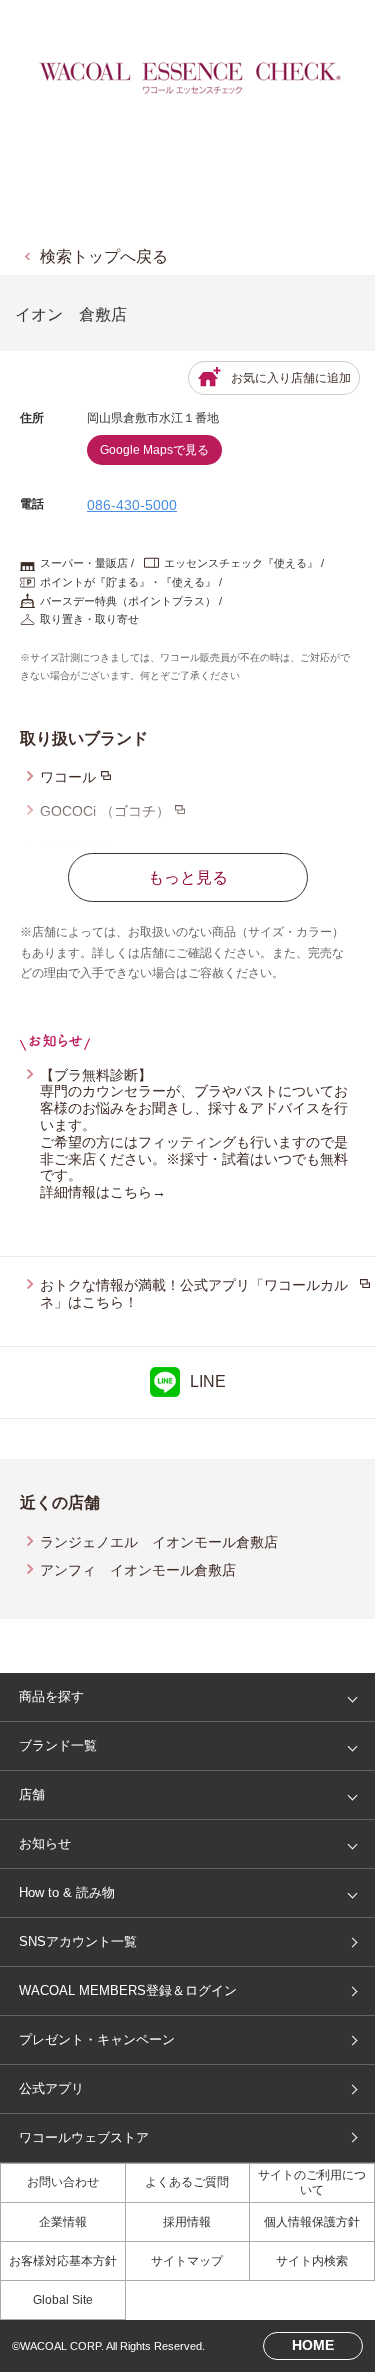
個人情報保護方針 (312, 2222)
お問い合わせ (63, 2182)
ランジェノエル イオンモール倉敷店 (159, 1542)
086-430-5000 (132, 505)
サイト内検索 (312, 2261)
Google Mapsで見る (154, 450)
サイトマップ (187, 2261)
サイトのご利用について (312, 2182)
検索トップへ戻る (104, 256)
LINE (208, 1381)
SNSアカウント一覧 (78, 1941)
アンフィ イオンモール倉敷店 (138, 1570)
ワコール (68, 777)
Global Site (63, 2300)
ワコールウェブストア (84, 2137)
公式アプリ (51, 2088)
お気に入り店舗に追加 (291, 378)
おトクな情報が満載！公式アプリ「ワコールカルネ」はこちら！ (194, 1293)
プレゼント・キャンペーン (97, 2039)
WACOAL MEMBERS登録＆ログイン (128, 1990)
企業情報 (63, 2222)
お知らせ (45, 1843)
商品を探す (51, 1696)
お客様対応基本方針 (63, 2261)
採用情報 (187, 2222)
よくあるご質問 (187, 2182)
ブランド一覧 (58, 1745)
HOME (313, 2345)
